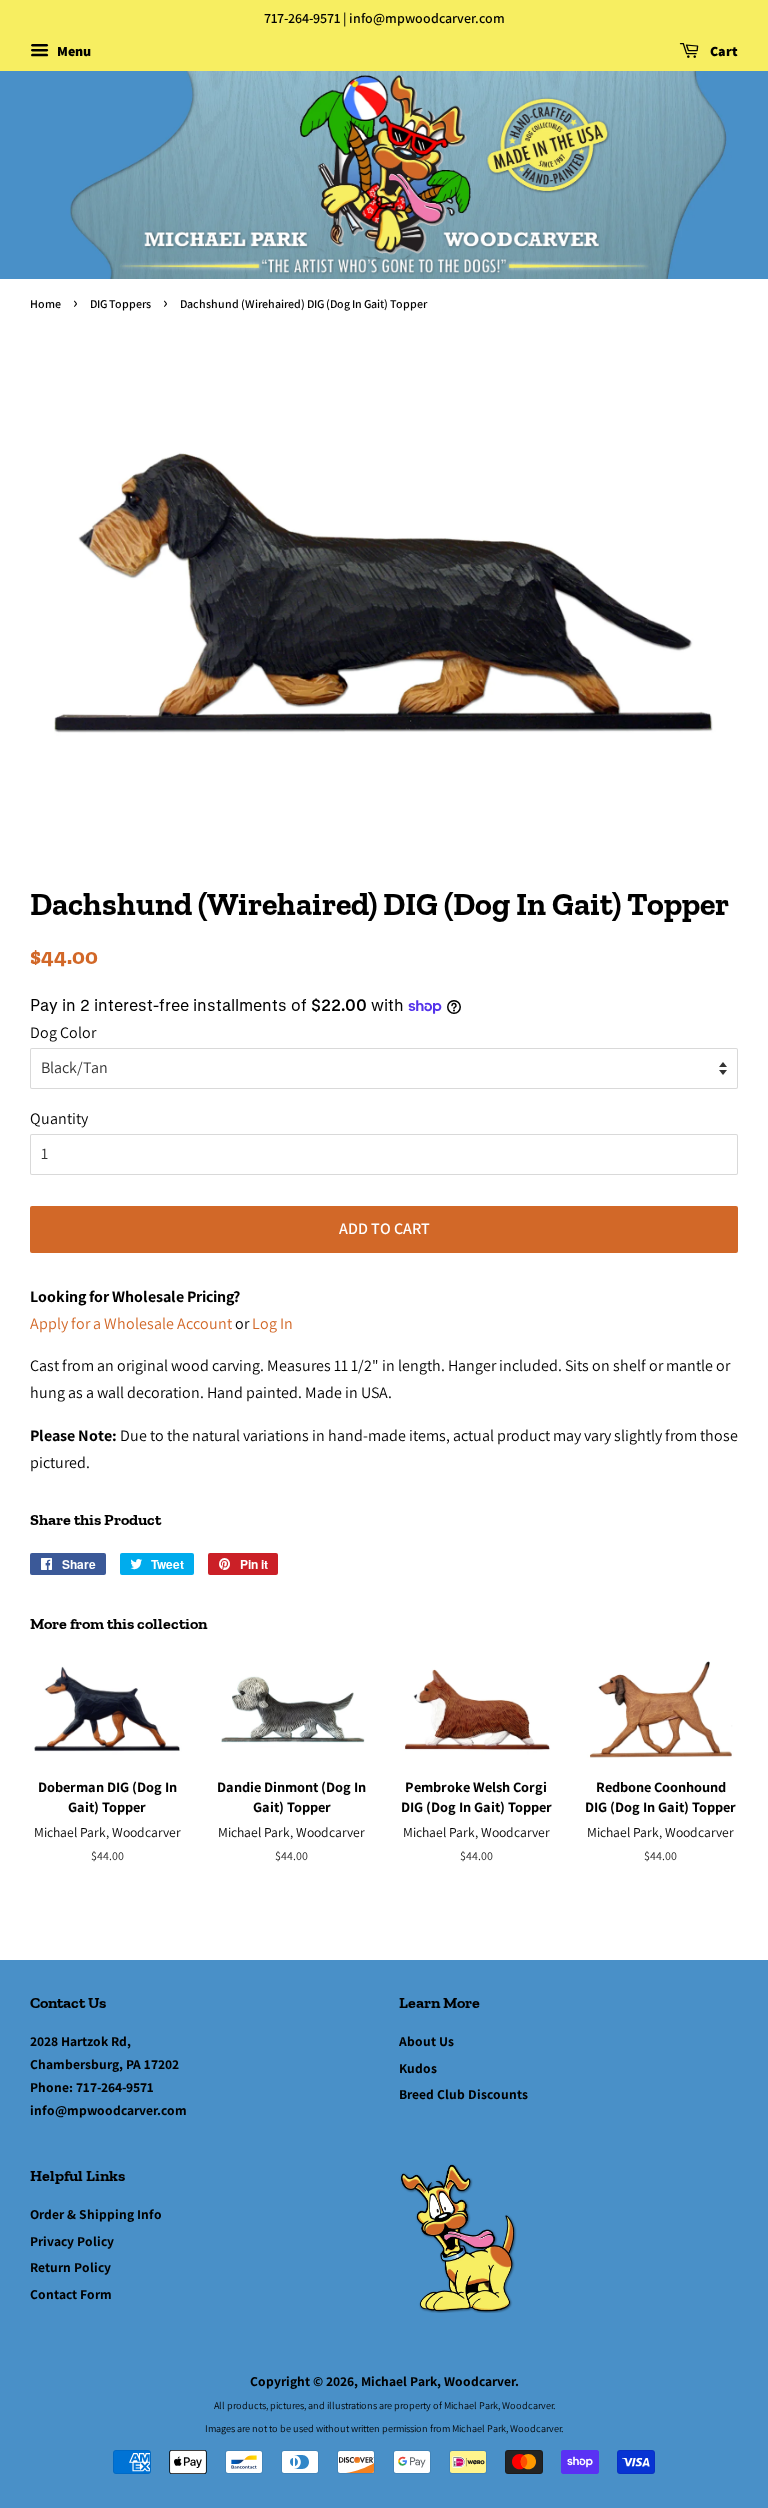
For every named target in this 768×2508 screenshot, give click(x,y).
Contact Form (71, 2294)
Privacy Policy (72, 2241)
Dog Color (63, 1032)
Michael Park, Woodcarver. (440, 2381)
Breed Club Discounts (463, 2094)
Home (45, 303)
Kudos (418, 2068)
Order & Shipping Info (96, 2214)
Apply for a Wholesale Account (131, 1323)
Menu (72, 51)
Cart (722, 51)
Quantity (59, 1118)
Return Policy (70, 2267)
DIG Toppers (120, 303)
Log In (272, 1323)
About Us (426, 2041)
